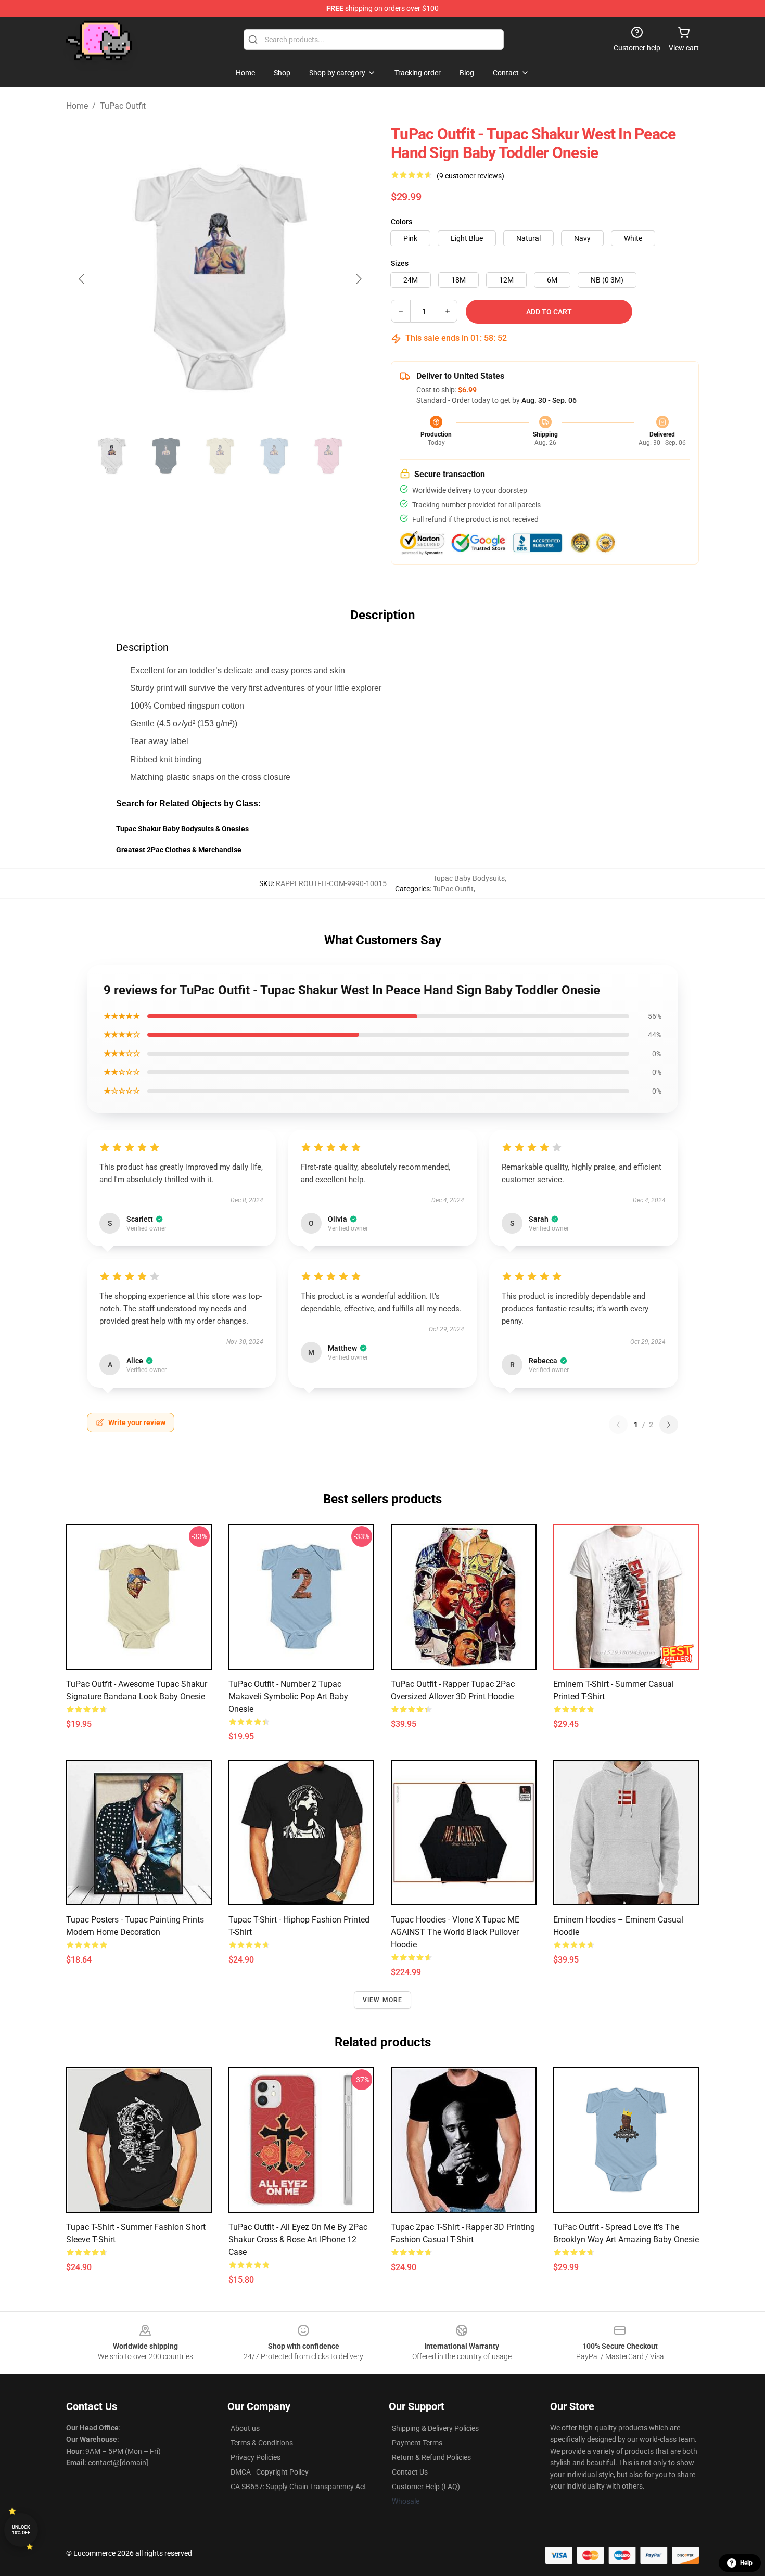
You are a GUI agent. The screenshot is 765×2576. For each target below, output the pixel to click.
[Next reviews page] (669, 1425)
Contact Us (410, 2472)
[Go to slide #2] (166, 456)
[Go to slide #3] (220, 456)
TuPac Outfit (123, 106)
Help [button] (746, 2563)
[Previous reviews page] (618, 1425)
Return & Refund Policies (431, 2457)
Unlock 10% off (21, 2530)
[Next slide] (358, 279)
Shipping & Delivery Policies (435, 2428)
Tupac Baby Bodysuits (469, 878)
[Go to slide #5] (328, 456)
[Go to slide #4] (274, 456)
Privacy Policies (256, 2457)
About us (245, 2428)
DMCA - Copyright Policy (270, 2472)
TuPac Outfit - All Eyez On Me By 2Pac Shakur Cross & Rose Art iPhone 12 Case (298, 2240)
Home (77, 106)
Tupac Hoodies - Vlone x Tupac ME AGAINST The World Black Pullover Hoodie (455, 1932)
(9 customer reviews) (470, 176)
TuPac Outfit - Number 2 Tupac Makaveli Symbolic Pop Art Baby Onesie (288, 1696)
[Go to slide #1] (112, 456)
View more (383, 2000)
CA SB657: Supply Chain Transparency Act (298, 2487)
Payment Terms (417, 2443)
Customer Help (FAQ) (426, 2487)
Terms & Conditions (262, 2443)
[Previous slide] (82, 279)
